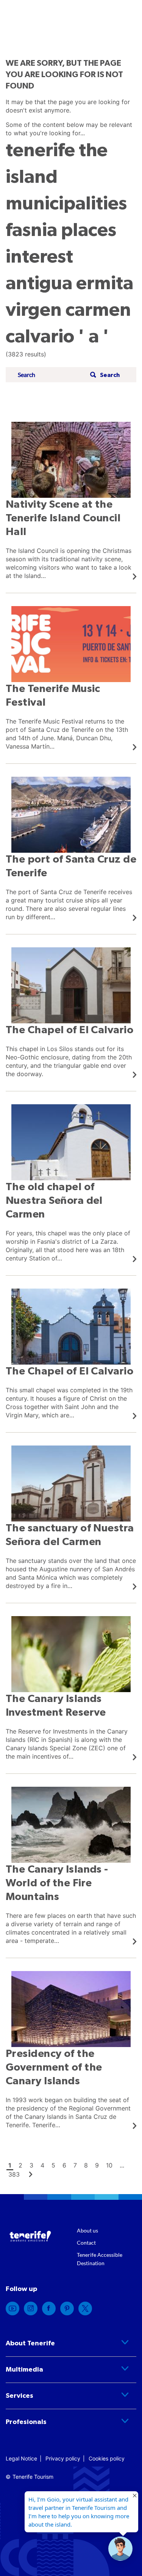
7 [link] (75, 2165)
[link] (71, 501)
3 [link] (31, 2165)
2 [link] (20, 2165)
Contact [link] (86, 2243)
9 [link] (97, 2165)
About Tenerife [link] (30, 2343)
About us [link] (87, 2230)
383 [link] (14, 2174)
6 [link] (64, 2165)
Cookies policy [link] (107, 2458)
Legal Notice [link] (21, 2458)
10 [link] (109, 2165)
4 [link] (42, 2165)
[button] (104, 375)
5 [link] (53, 2165)
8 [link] (86, 2165)
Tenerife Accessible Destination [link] (100, 2259)
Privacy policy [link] (63, 2458)
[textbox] (51, 375)
